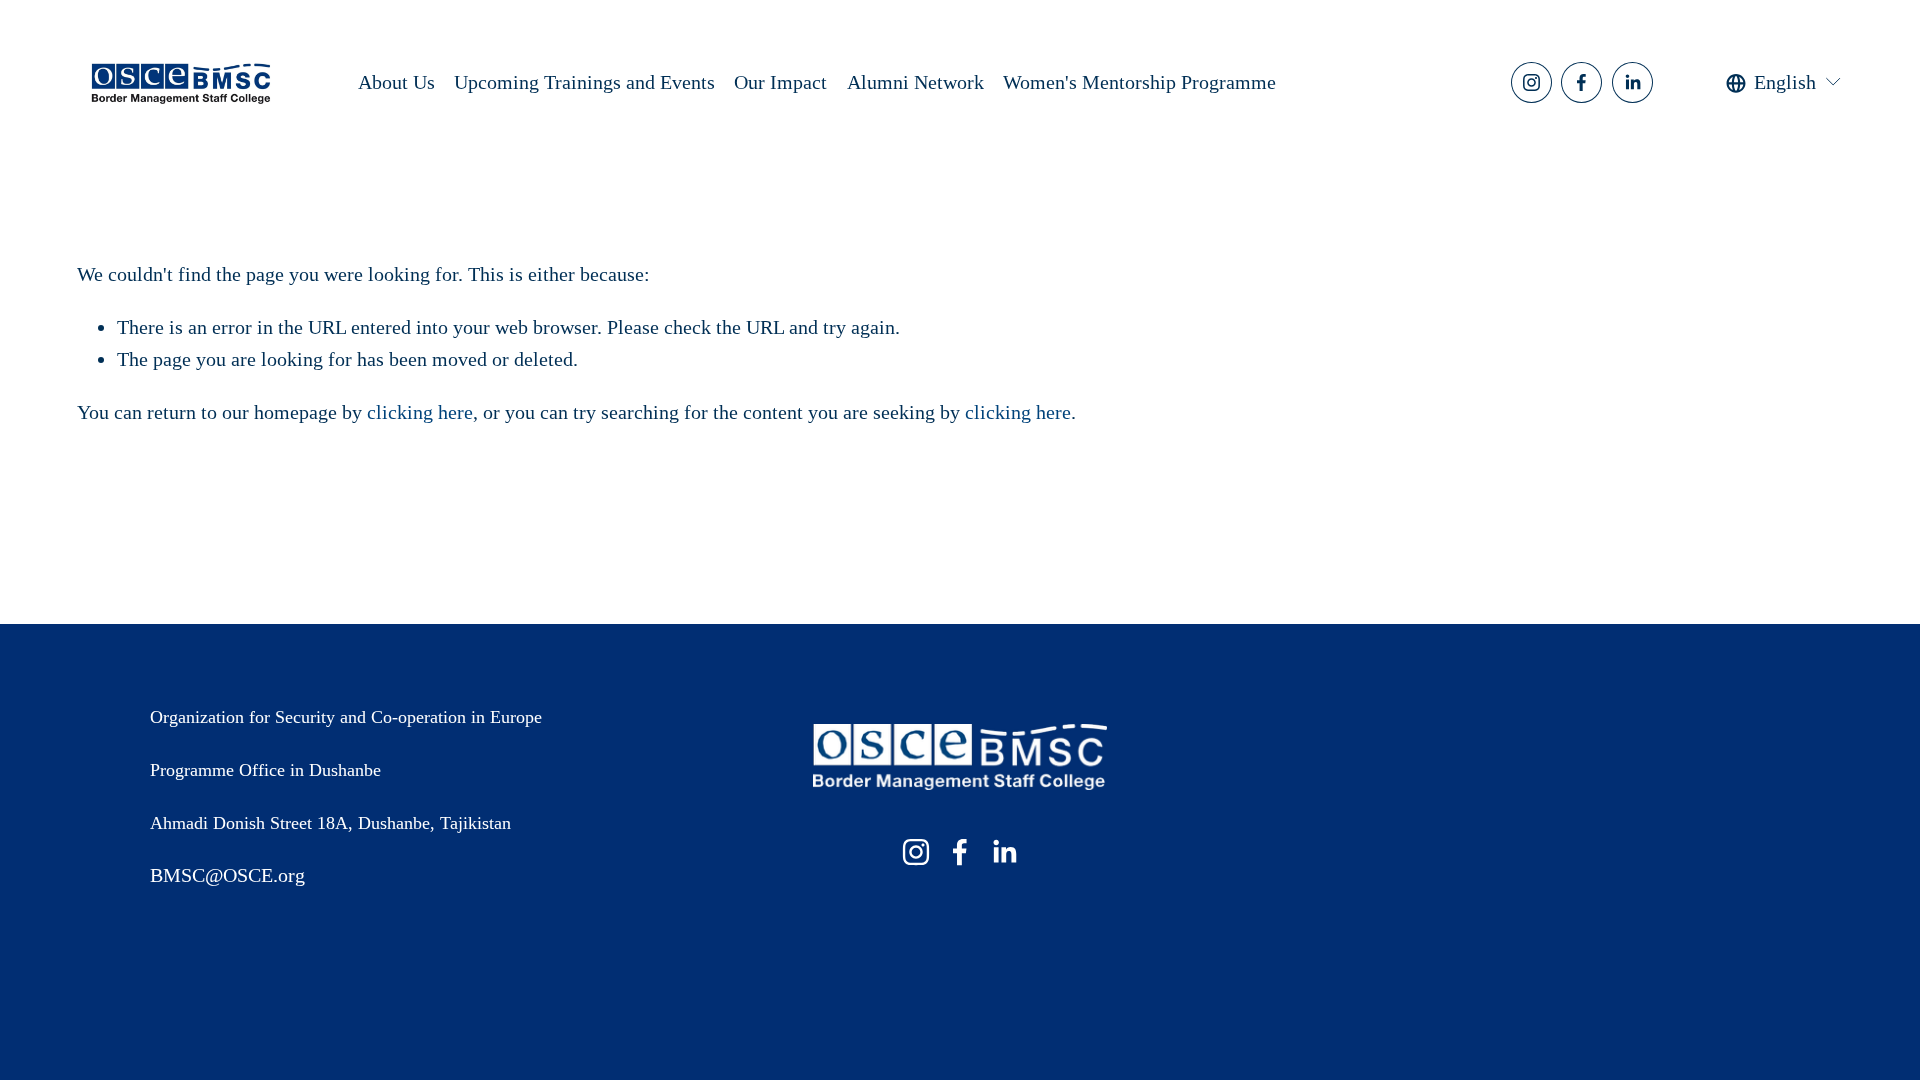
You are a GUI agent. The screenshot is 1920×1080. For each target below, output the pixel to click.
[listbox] (1784, 82)
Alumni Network (915, 82)
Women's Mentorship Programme (1139, 82)
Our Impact (780, 82)
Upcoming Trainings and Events (584, 82)
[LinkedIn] (1632, 82)
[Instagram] (1531, 82)
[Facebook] (1581, 82)
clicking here (420, 412)
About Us (396, 82)
